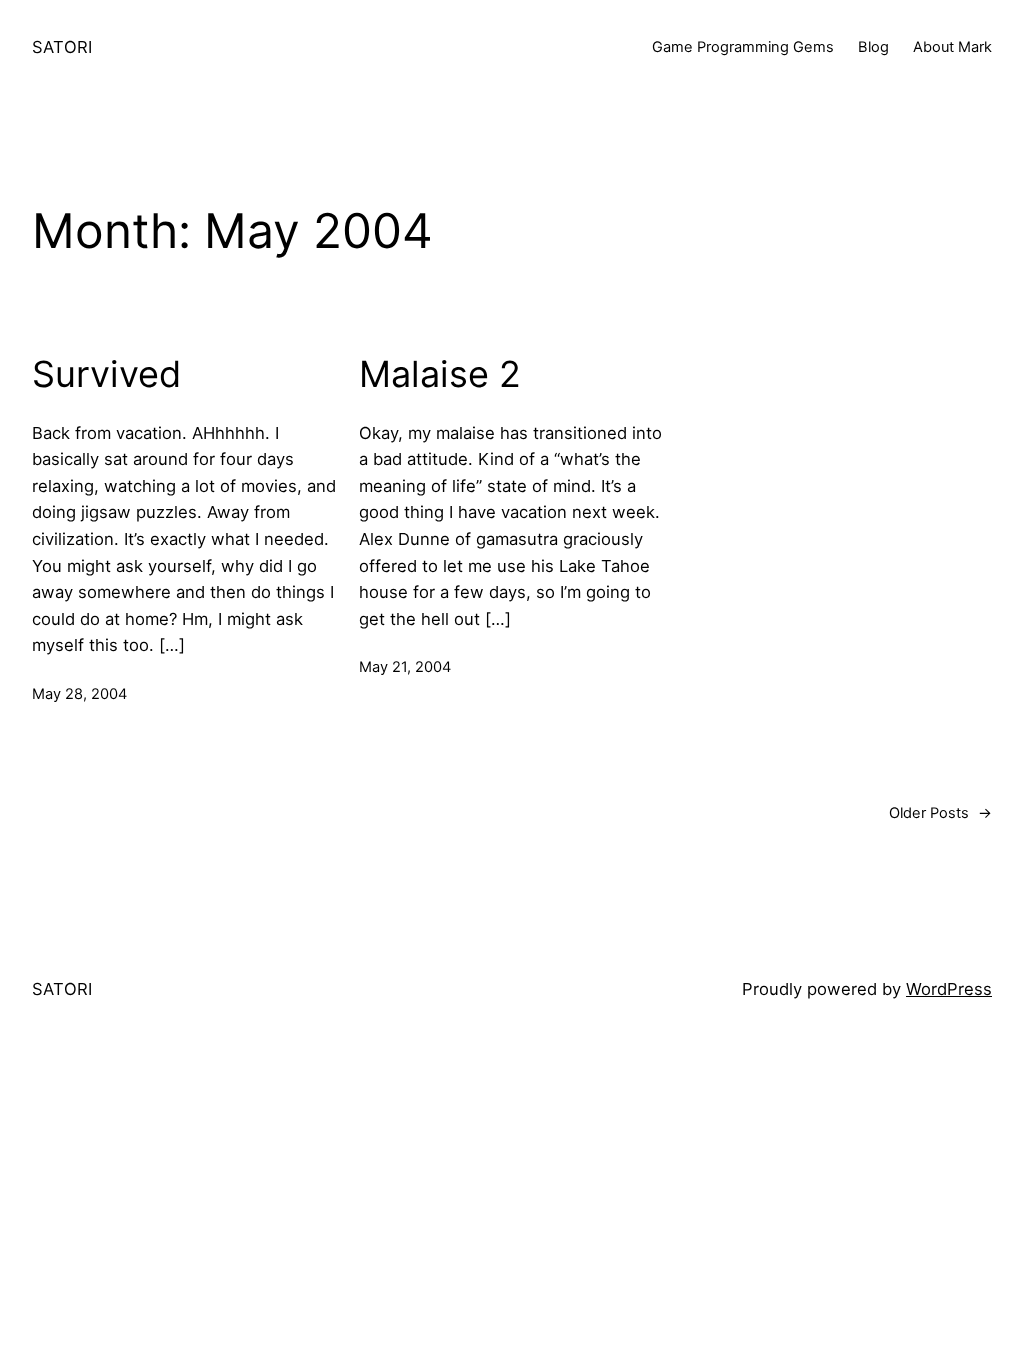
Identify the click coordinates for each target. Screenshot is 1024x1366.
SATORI (62, 47)
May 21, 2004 (405, 667)
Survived (106, 374)
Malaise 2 (440, 374)
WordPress (949, 989)
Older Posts (940, 813)
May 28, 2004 (79, 694)
